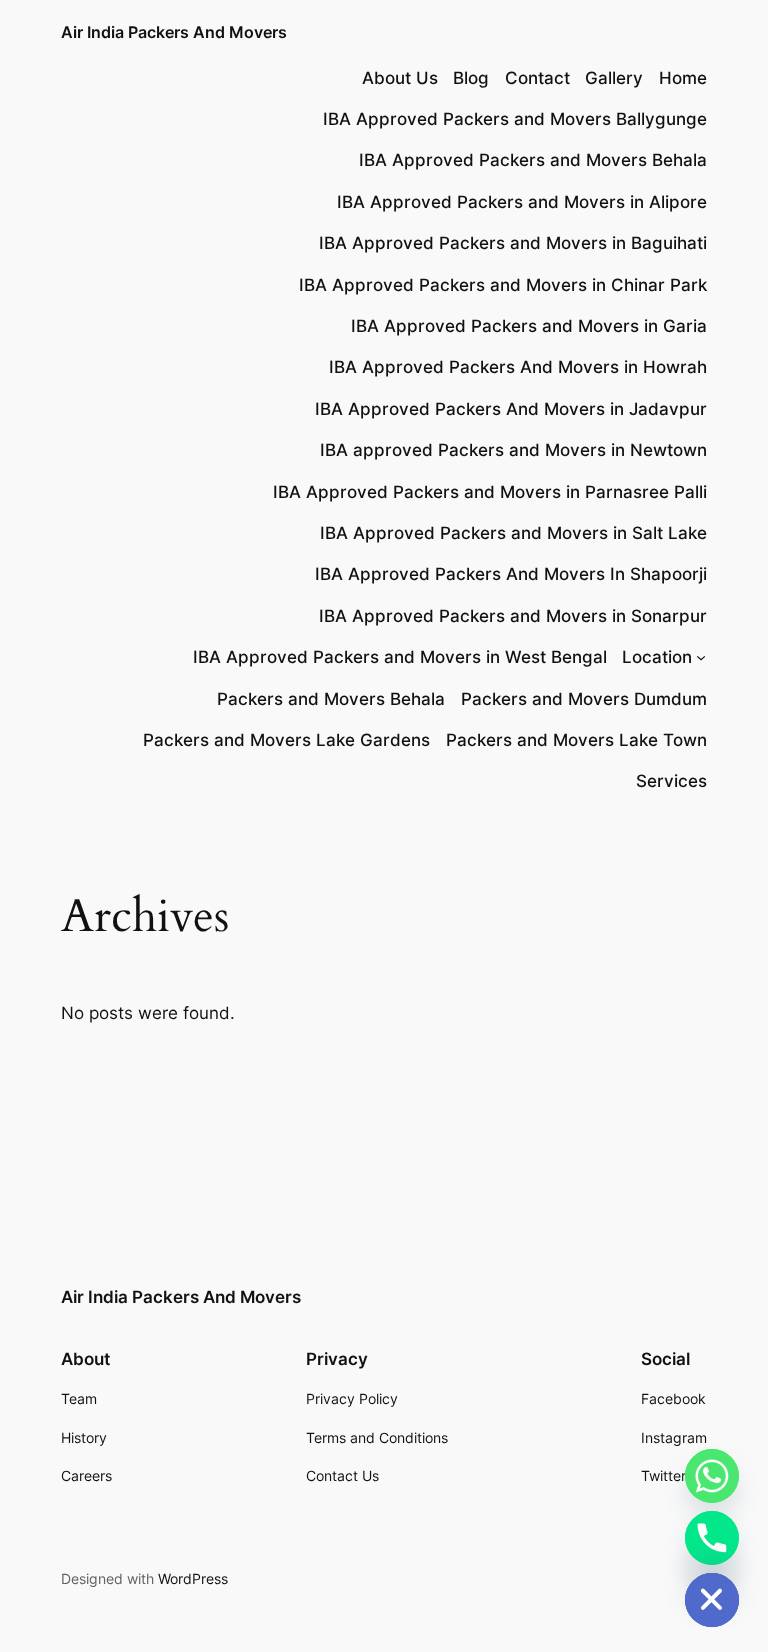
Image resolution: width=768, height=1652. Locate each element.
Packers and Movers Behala (331, 699)
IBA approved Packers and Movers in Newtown (513, 450)
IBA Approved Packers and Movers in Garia (529, 326)
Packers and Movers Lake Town (576, 740)
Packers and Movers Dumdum (584, 699)
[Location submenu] (701, 657)
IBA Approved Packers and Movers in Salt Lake (513, 533)
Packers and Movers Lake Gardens (286, 740)
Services (671, 781)
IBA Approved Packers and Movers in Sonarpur (513, 616)
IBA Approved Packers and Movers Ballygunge (515, 119)
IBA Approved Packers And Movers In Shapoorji (511, 574)
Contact (537, 78)
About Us (400, 78)
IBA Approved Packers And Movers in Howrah (518, 367)
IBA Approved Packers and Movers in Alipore (522, 202)
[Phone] (712, 1538)
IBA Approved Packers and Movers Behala (533, 160)
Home (683, 78)
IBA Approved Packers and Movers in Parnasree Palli (490, 492)
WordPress (193, 1578)
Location (657, 657)
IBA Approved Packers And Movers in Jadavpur (511, 409)
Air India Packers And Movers (174, 32)
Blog (471, 78)
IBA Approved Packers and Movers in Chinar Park (503, 285)
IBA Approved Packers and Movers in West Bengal (400, 657)
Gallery (614, 78)
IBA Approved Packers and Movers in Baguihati (513, 243)
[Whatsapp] (712, 1476)
